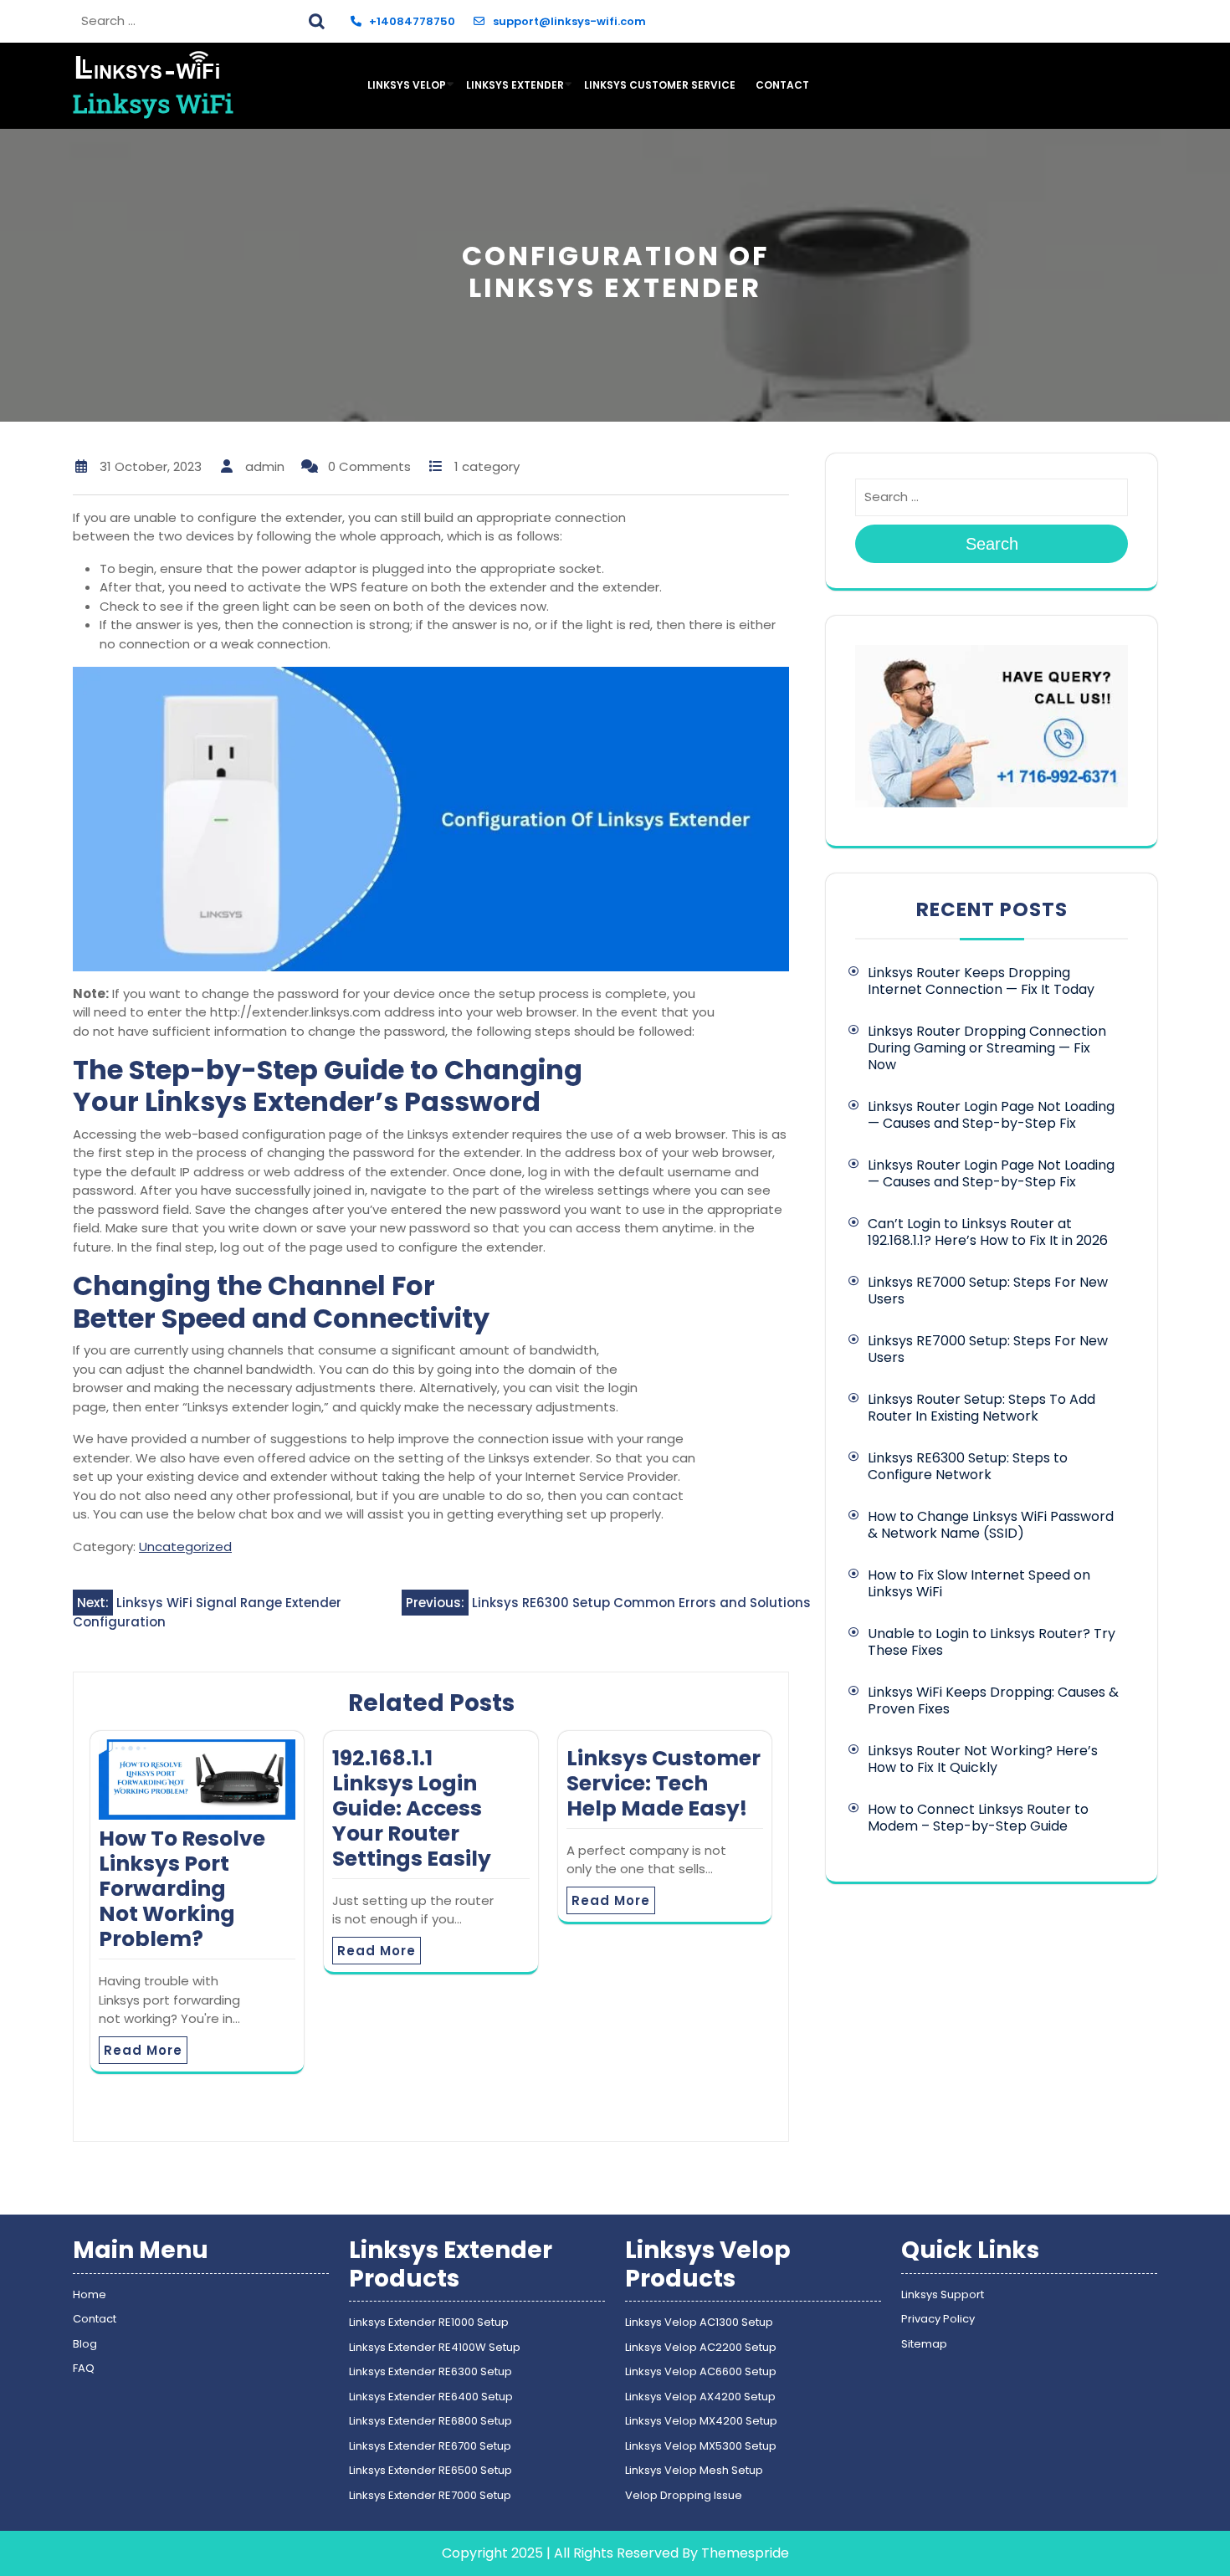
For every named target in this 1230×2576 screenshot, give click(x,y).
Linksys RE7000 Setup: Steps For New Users (988, 1291)
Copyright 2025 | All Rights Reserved (560, 2553)
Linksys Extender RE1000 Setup (429, 2322)
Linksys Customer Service (660, 85)
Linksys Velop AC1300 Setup (699, 2322)
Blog (85, 2344)
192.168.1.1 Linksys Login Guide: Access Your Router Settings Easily (412, 1808)
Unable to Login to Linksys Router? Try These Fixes (992, 1642)
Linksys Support (943, 2294)
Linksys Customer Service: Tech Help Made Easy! (664, 1783)
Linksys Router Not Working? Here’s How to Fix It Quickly (983, 1759)
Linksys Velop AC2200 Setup (701, 2347)
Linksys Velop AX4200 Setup (700, 2397)
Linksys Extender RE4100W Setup (435, 2347)
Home (90, 2294)
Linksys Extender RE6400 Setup (431, 2397)
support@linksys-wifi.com (569, 21)
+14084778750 (412, 21)
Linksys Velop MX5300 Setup (701, 2446)
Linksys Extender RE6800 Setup (430, 2421)
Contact (782, 85)
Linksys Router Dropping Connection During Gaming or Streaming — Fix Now (987, 1048)
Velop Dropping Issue (684, 2495)
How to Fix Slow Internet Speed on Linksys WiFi (979, 1583)
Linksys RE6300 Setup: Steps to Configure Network (968, 1466)
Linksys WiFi (153, 103)
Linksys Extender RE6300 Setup (430, 2371)
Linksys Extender (515, 85)
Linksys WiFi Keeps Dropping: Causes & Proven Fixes (993, 1700)
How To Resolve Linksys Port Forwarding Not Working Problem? (182, 1889)
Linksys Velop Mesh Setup (694, 2470)
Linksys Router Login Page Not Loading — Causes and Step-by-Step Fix (991, 1115)
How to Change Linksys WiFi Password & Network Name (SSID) (991, 1525)
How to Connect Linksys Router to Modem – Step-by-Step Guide (978, 1818)
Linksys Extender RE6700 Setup (430, 2446)
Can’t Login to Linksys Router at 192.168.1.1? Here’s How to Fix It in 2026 (989, 1232)
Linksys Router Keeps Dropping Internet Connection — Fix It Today (983, 981)
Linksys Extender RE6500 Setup (430, 2470)
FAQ (84, 2368)
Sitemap (924, 2344)
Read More (143, 2050)
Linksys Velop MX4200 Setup (701, 2421)
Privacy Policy (938, 2319)
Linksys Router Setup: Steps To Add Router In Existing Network (981, 1408)
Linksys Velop (407, 85)
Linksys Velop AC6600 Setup (701, 2371)
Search (319, 19)
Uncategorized (185, 1547)
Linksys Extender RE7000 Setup (430, 2495)
